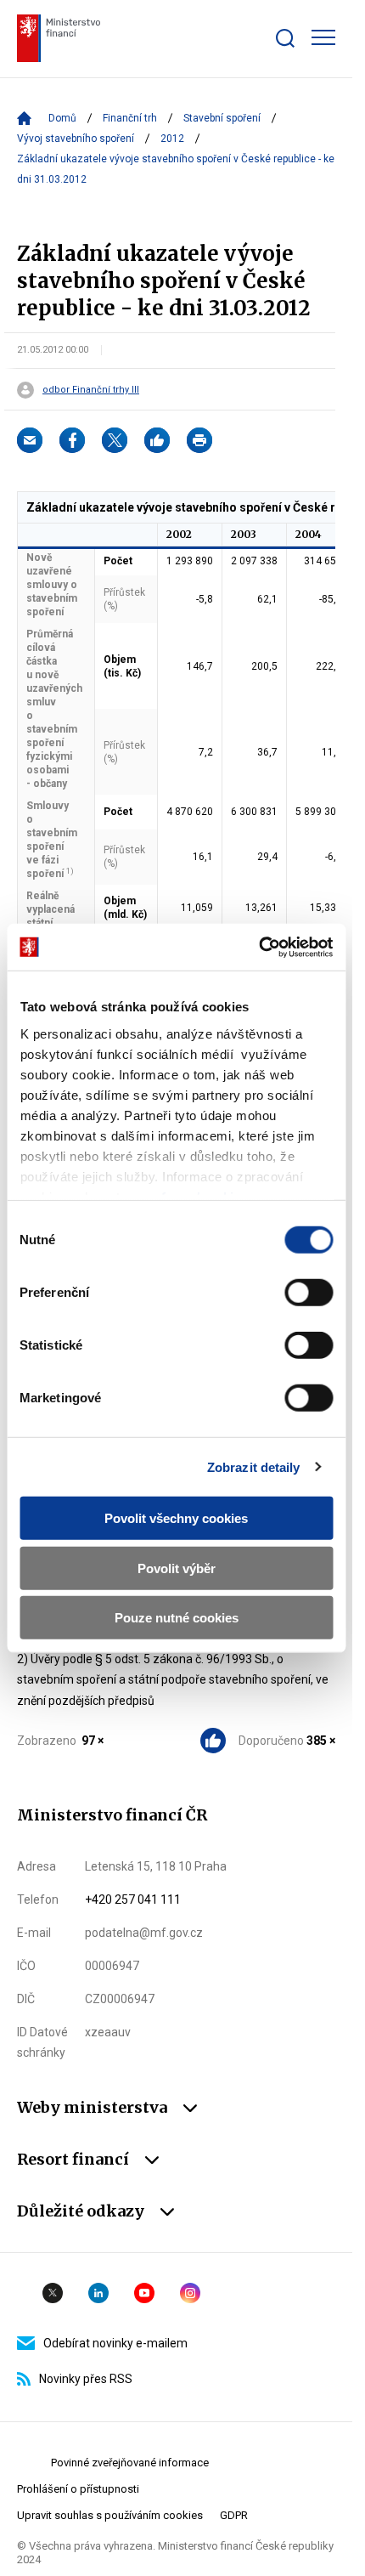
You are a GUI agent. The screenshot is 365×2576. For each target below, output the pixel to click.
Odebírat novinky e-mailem (115, 2343)
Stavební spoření (222, 118)
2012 (172, 139)
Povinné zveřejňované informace (130, 2463)
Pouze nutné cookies (177, 1618)
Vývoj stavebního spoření (76, 139)
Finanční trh (130, 118)
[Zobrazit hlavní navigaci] (323, 37)
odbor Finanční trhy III (91, 390)
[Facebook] (72, 440)
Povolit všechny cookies (176, 1518)
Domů (62, 118)
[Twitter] (115, 440)
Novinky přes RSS (86, 2379)
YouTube (144, 2293)
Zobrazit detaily (254, 1466)
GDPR (234, 2515)
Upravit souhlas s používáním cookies (110, 2515)
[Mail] (30, 440)
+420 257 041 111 (133, 1899)
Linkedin (98, 2293)
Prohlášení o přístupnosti (78, 2489)
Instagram (190, 2293)
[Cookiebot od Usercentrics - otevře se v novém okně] (258, 947)
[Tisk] (199, 440)
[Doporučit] (157, 440)
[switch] (309, 1293)
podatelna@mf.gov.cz (144, 1933)
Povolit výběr (177, 1568)
